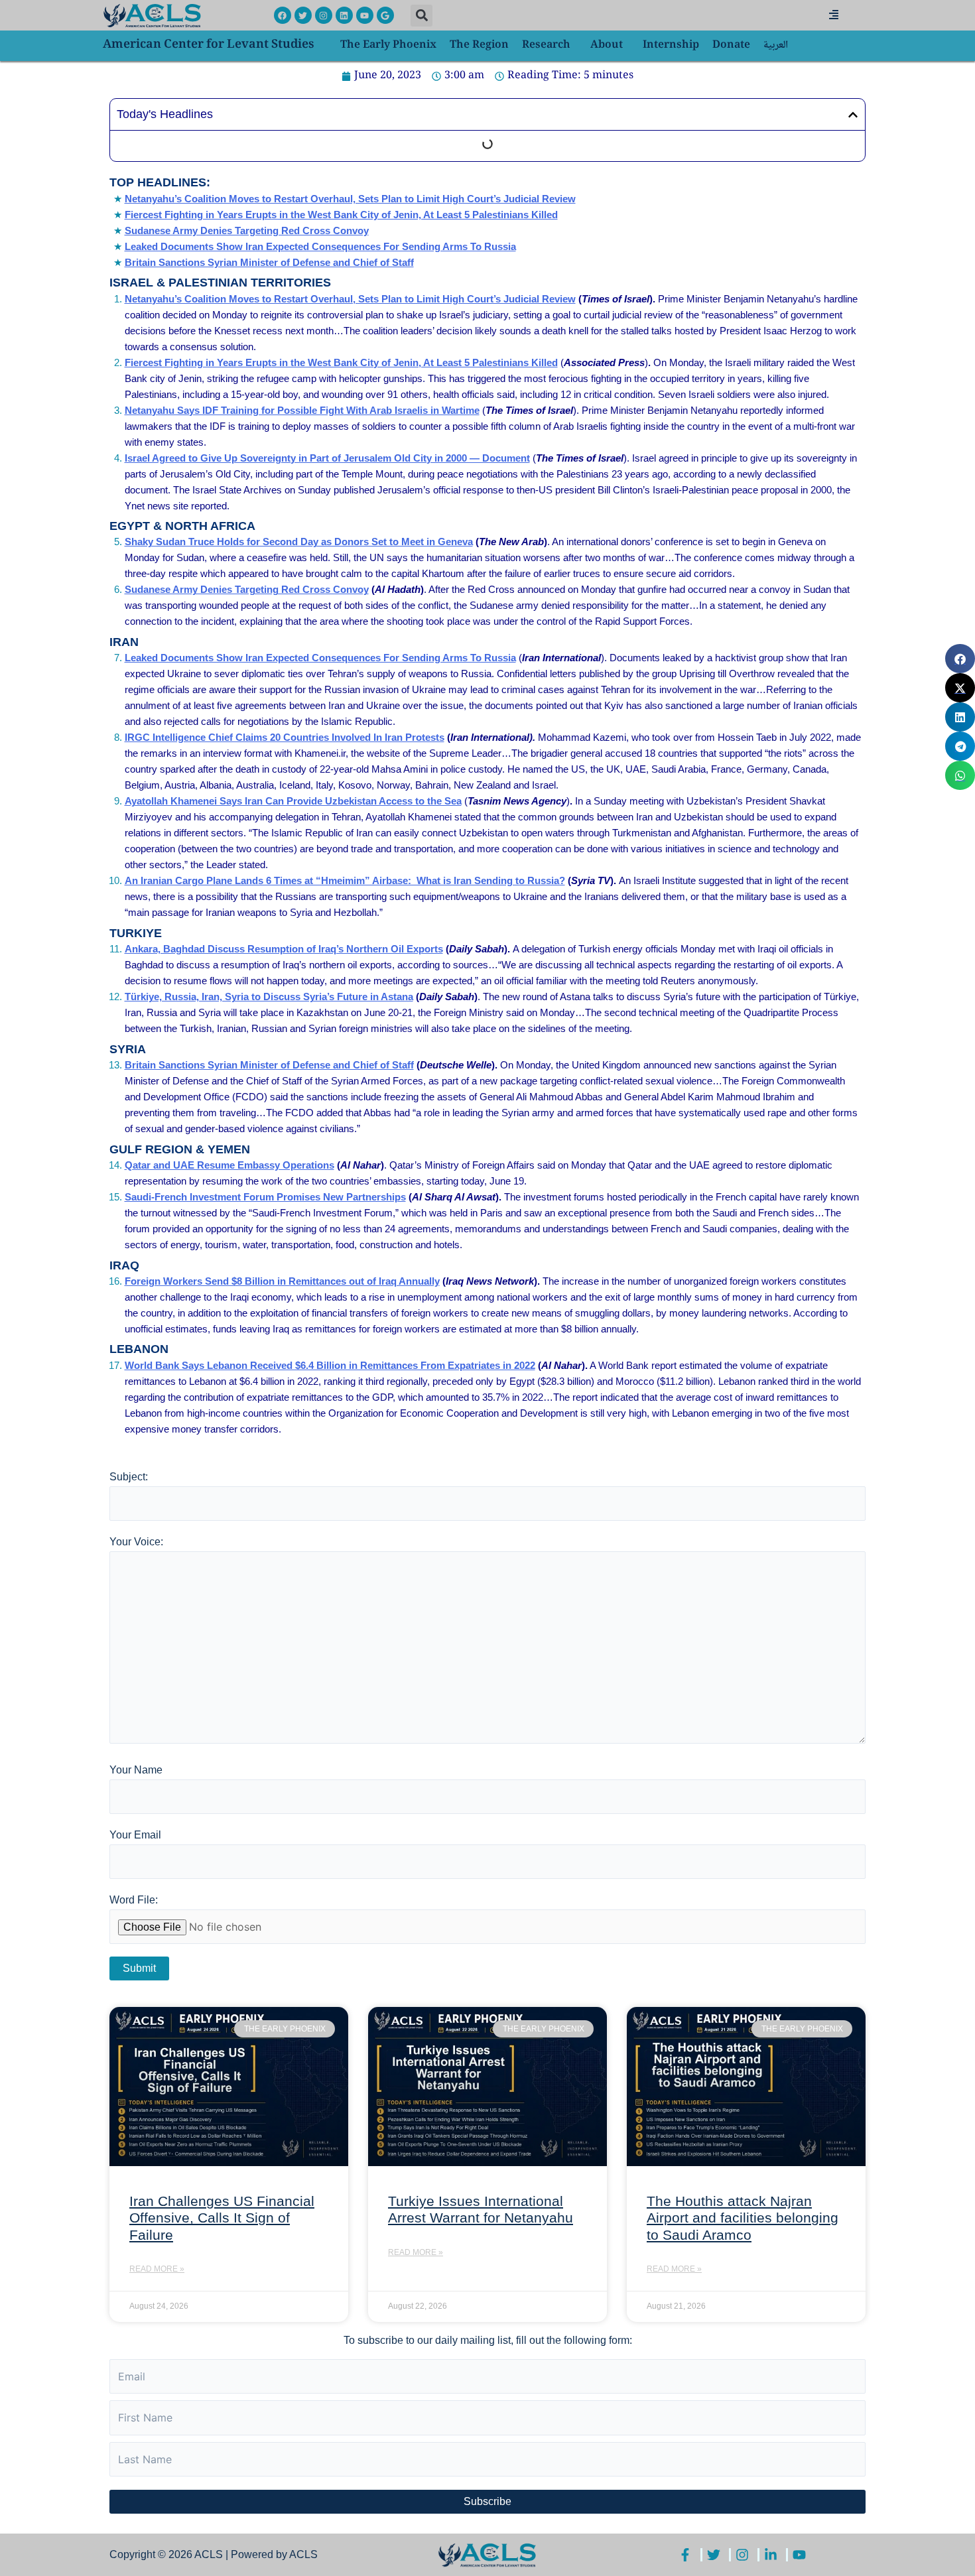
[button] (422, 16)
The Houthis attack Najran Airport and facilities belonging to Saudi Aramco (743, 2218)
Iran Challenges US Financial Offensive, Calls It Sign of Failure (222, 2218)
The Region (479, 45)
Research (546, 45)
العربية (776, 45)
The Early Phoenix (388, 45)
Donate (731, 45)
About (607, 45)
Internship (671, 45)
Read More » (157, 2269)
